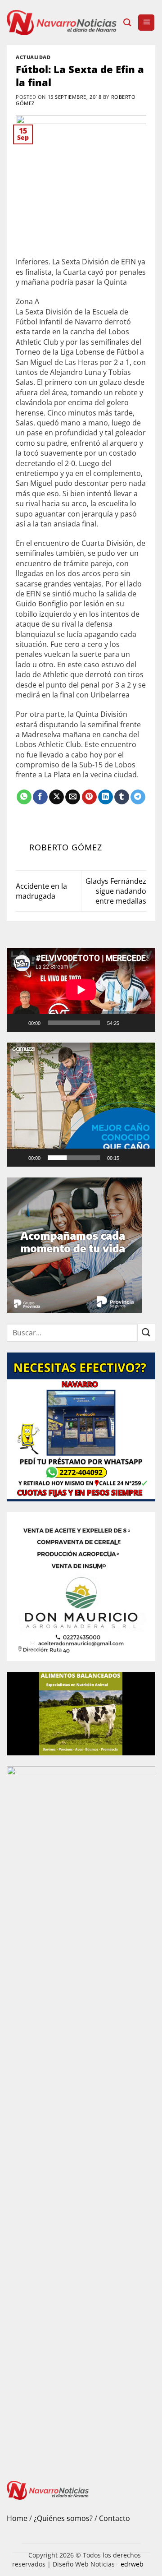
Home (17, 2518)
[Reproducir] (19, 1023)
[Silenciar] (130, 1023)
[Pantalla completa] (144, 1023)
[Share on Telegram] (138, 797)
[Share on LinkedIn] (106, 797)
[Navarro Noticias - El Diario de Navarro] (62, 23)
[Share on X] (56, 797)
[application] (81, 990)
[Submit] (146, 1332)
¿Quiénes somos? (63, 2518)
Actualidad (33, 57)
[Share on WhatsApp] (24, 797)
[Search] (127, 23)
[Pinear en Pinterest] (89, 797)
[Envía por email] (73, 797)
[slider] (74, 1158)
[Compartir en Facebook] (40, 797)
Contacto (115, 2518)
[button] (146, 23)
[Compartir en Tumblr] (122, 797)
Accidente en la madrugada (41, 891)
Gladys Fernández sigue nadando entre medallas (116, 891)
